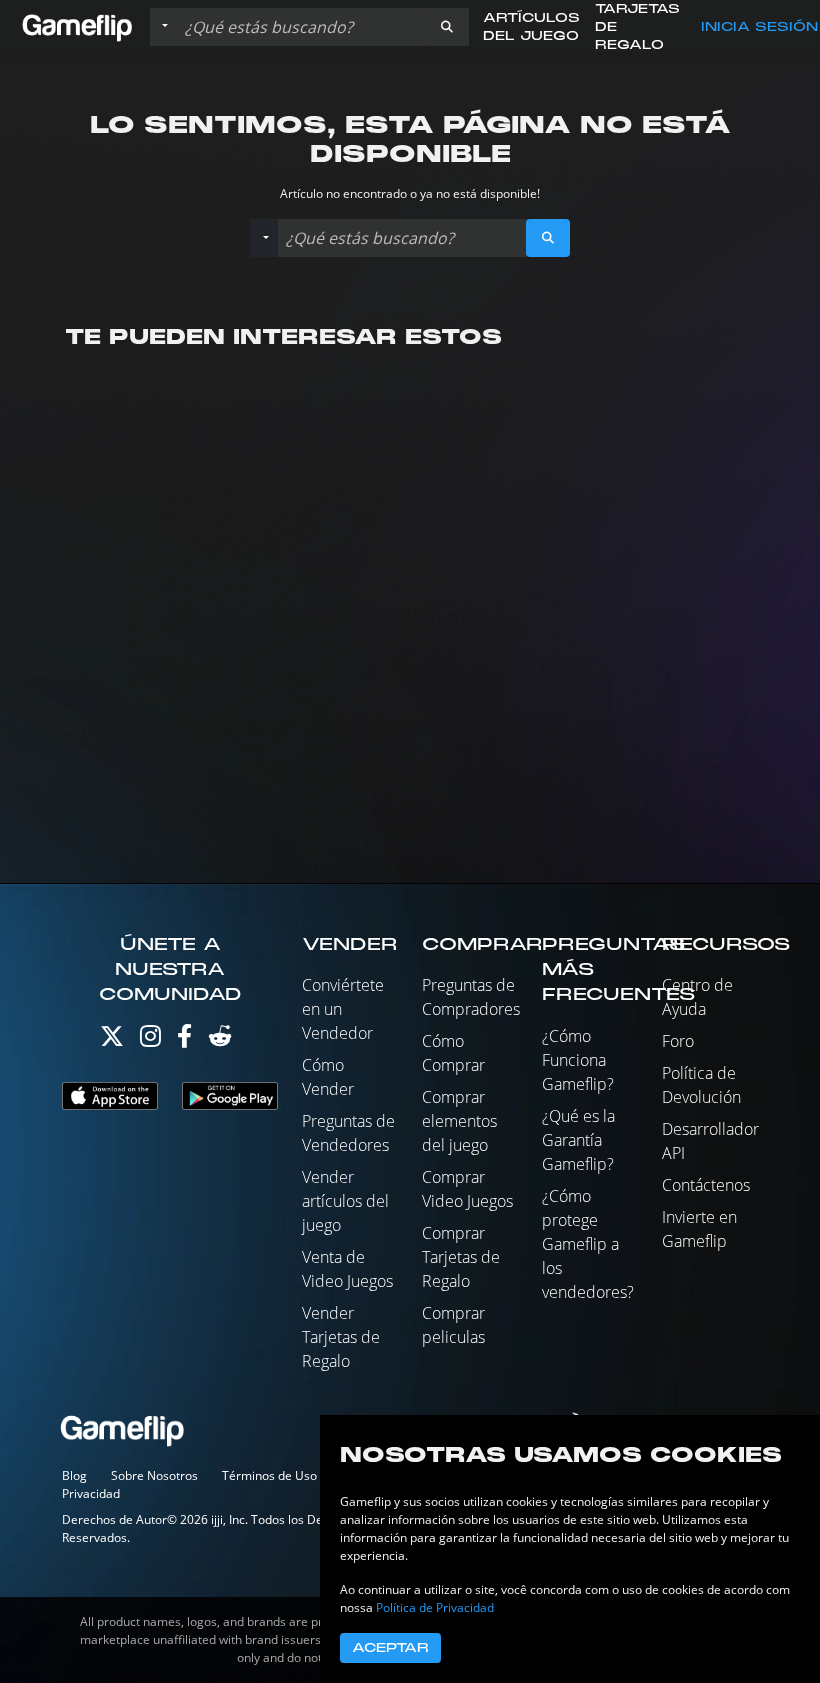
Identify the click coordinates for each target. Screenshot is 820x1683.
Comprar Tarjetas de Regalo (461, 1257)
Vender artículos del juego (345, 1201)
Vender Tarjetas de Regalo (341, 1337)
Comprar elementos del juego (459, 1121)
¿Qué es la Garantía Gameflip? (578, 1140)
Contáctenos (706, 1185)
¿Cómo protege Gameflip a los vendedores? (588, 1244)
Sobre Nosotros (154, 1475)
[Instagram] (150, 1040)
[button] (447, 27)
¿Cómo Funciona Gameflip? (578, 1060)
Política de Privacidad (435, 1607)
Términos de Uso (269, 1475)
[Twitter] (112, 1040)
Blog (74, 1475)
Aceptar (390, 1648)
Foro (678, 1041)
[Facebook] (184, 1040)
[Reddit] (220, 1040)
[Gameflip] (77, 25)
